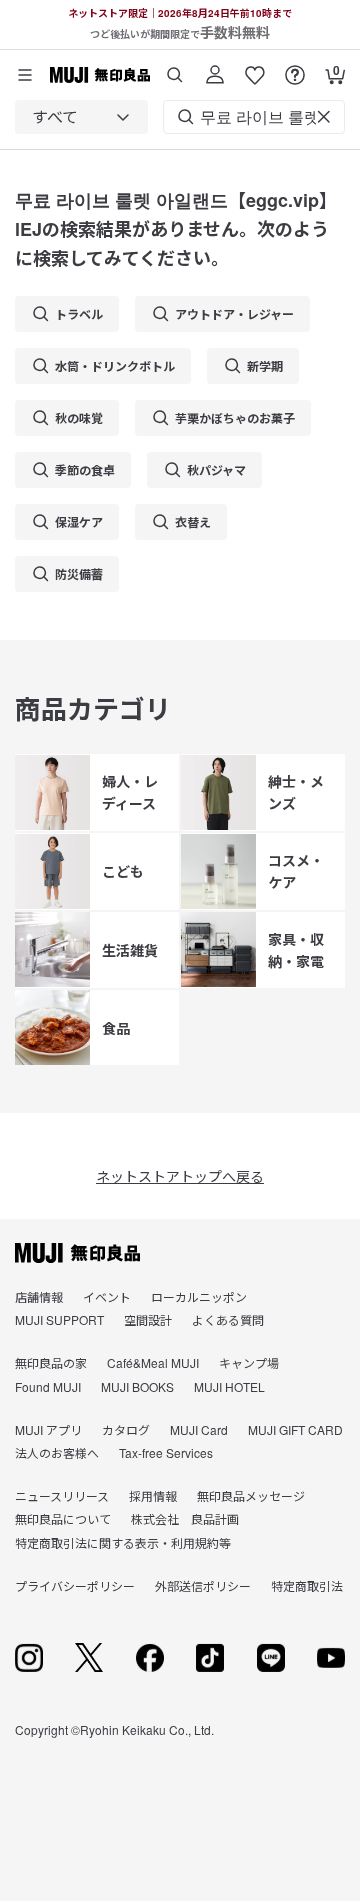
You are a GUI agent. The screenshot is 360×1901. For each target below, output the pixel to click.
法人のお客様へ (57, 1452)
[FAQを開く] (295, 67)
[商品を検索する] (175, 67)
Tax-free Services (166, 1452)
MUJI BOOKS (137, 1386)
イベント (107, 1296)
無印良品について (63, 1518)
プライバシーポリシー (75, 1585)
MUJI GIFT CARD (295, 1429)
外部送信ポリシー (203, 1585)
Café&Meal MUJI (153, 1362)
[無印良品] (77, 1253)
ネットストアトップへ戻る (180, 1176)
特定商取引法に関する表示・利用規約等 (123, 1542)
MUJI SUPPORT (59, 1319)
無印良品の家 (51, 1362)
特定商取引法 (307, 1585)
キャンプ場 (249, 1362)
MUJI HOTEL (229, 1386)
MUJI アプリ (48, 1429)
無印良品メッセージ (251, 1495)
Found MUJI (48, 1386)
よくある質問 (228, 1319)
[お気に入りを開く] (255, 67)
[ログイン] (215, 67)
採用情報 (153, 1495)
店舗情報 (39, 1296)
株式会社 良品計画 (185, 1518)
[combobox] (81, 117)
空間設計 (148, 1319)
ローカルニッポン (199, 1296)
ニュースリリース (62, 1495)
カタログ (126, 1429)
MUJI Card (199, 1429)
